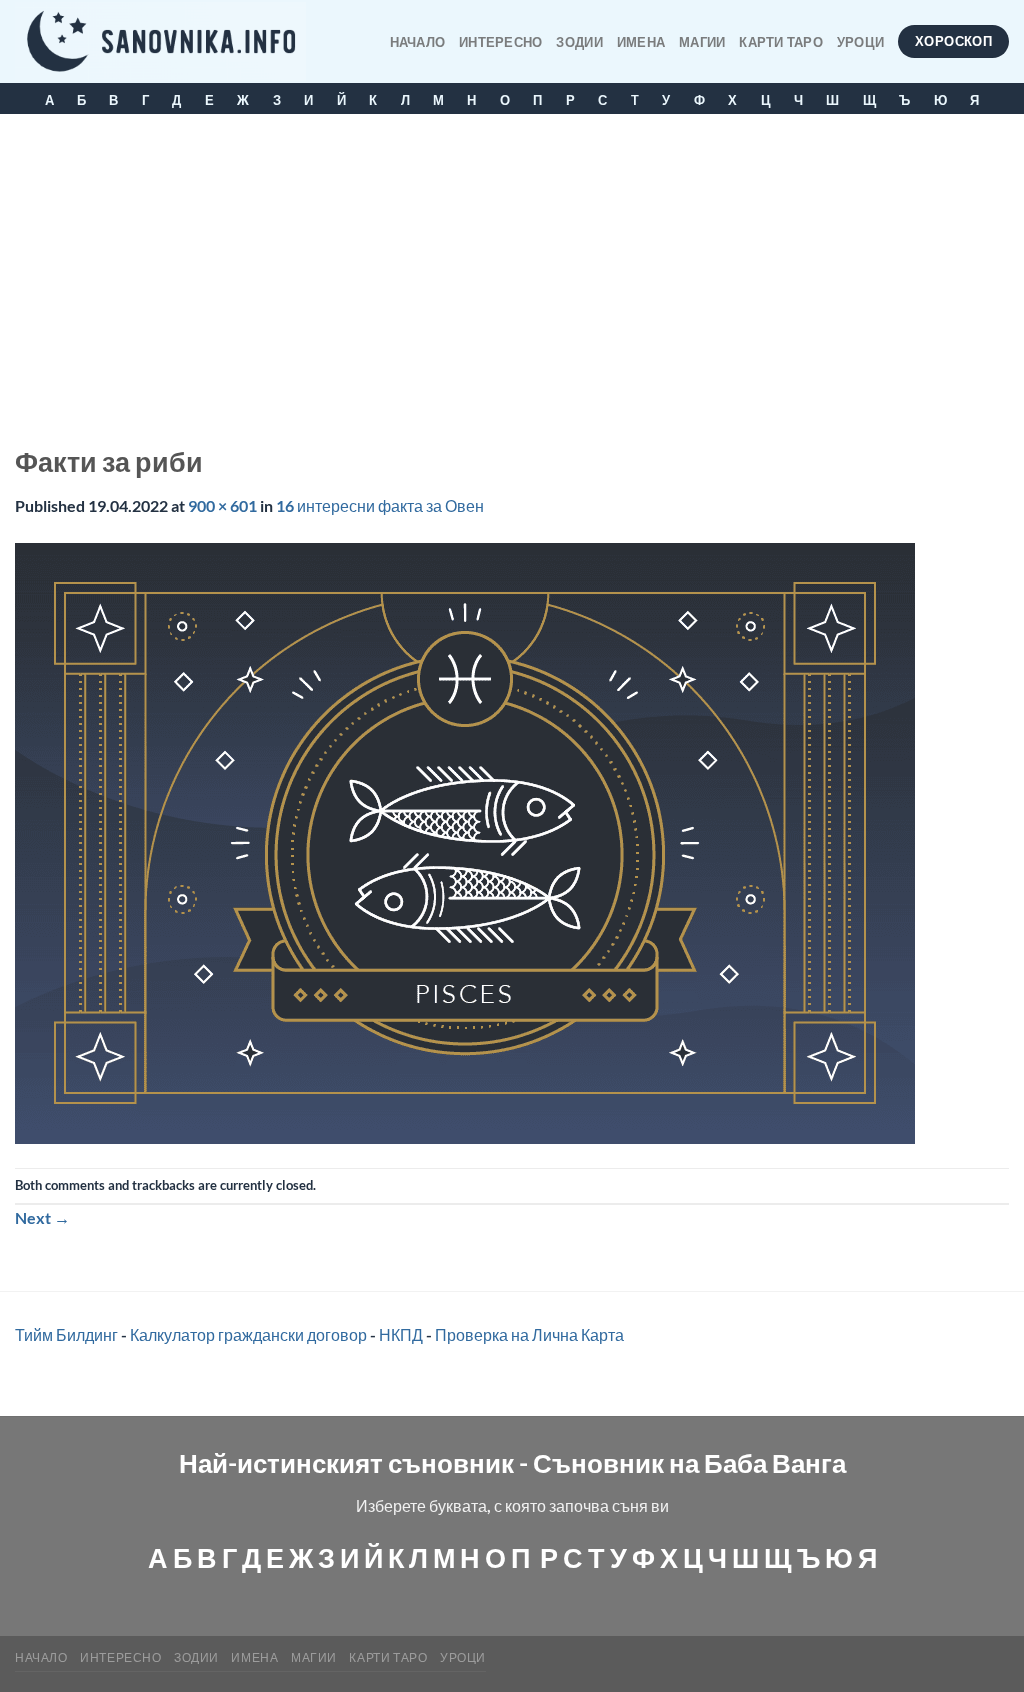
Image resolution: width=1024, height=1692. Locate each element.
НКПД (401, 1334)
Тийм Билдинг (66, 1334)
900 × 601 (222, 505)
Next (42, 1217)
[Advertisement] (512, 264)
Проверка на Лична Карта (529, 1334)
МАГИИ (702, 42)
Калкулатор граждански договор (248, 1334)
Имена (641, 42)
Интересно (500, 42)
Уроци (860, 42)
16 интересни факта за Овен (380, 505)
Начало (418, 42)
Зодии (579, 42)
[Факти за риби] (465, 840)
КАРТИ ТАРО (781, 42)
